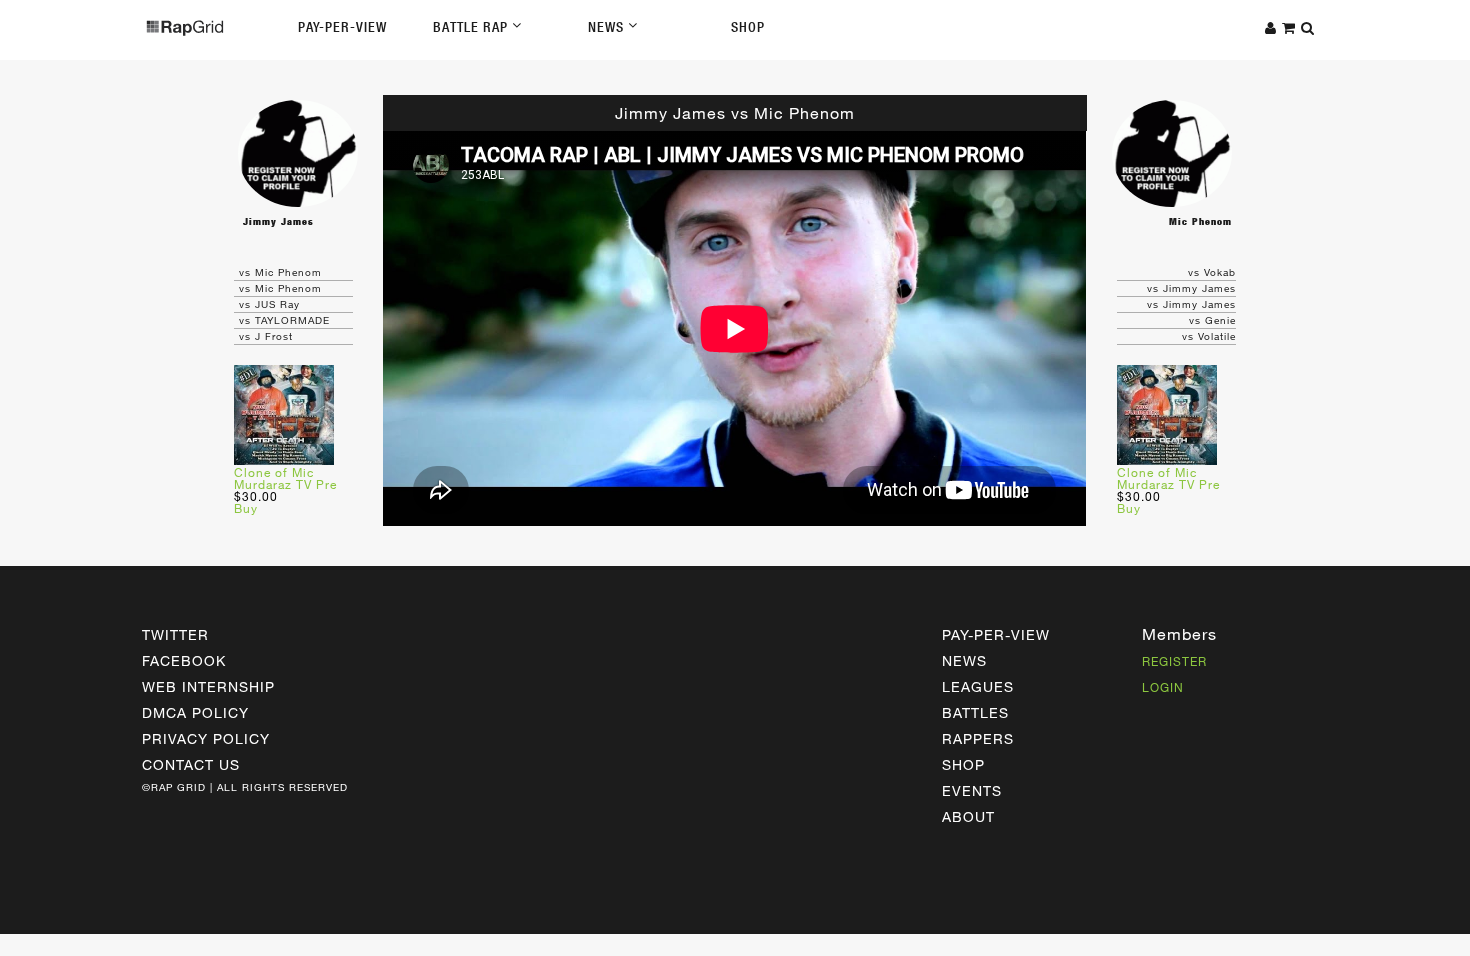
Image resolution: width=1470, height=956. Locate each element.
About (968, 816)
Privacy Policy (206, 738)
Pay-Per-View (342, 27)
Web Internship (208, 686)
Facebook (184, 660)
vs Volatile (1209, 336)
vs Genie (1212, 320)
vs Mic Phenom (280, 272)
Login (1163, 687)
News (608, 27)
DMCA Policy (195, 712)
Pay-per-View (996, 634)
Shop (748, 27)
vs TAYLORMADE (284, 320)
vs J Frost (266, 336)
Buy (246, 508)
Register (1174, 661)
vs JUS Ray (269, 304)
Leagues (978, 686)
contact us (191, 764)
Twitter (175, 634)
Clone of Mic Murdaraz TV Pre (285, 478)
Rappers (978, 738)
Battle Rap (472, 27)
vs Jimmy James (1191, 288)
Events (972, 790)
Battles (975, 712)
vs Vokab (1212, 272)
